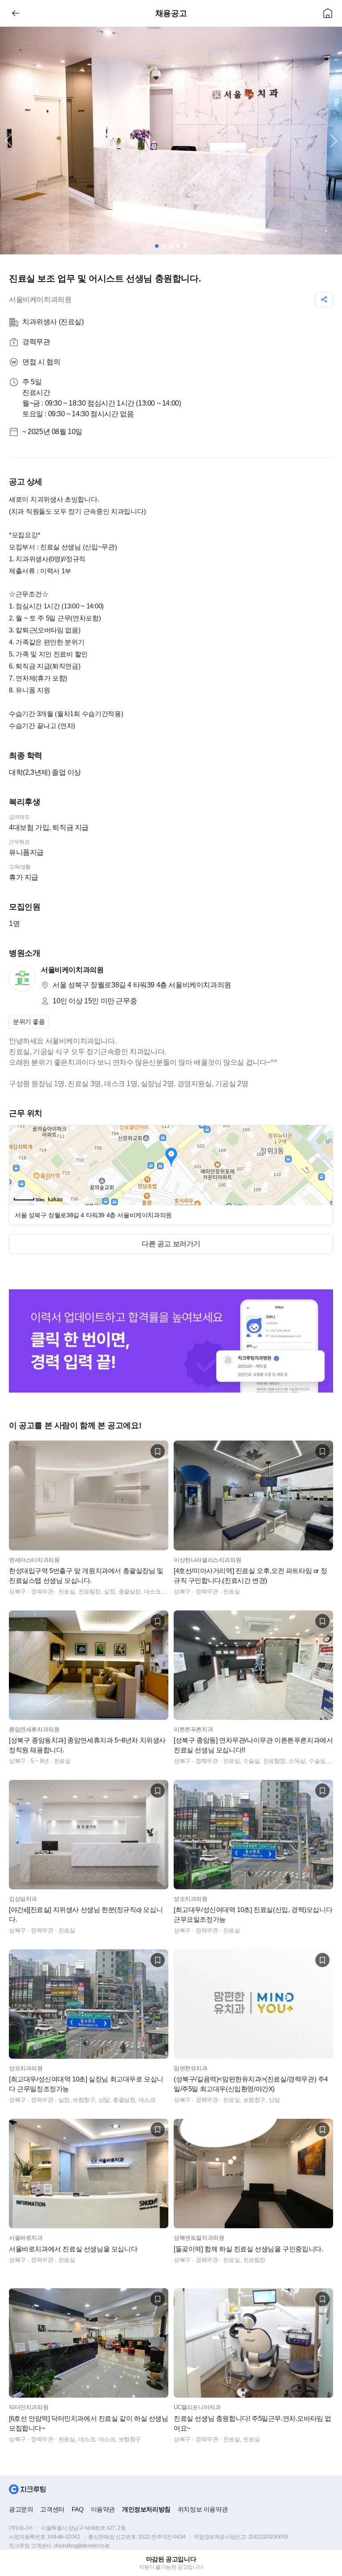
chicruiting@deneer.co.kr (82, 2546)
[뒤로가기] (16, 13)
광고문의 (21, 2509)
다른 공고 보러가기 (171, 1244)
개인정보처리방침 (146, 2509)
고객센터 (52, 2509)
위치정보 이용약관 (203, 2509)
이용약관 (103, 2509)
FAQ (78, 2509)
